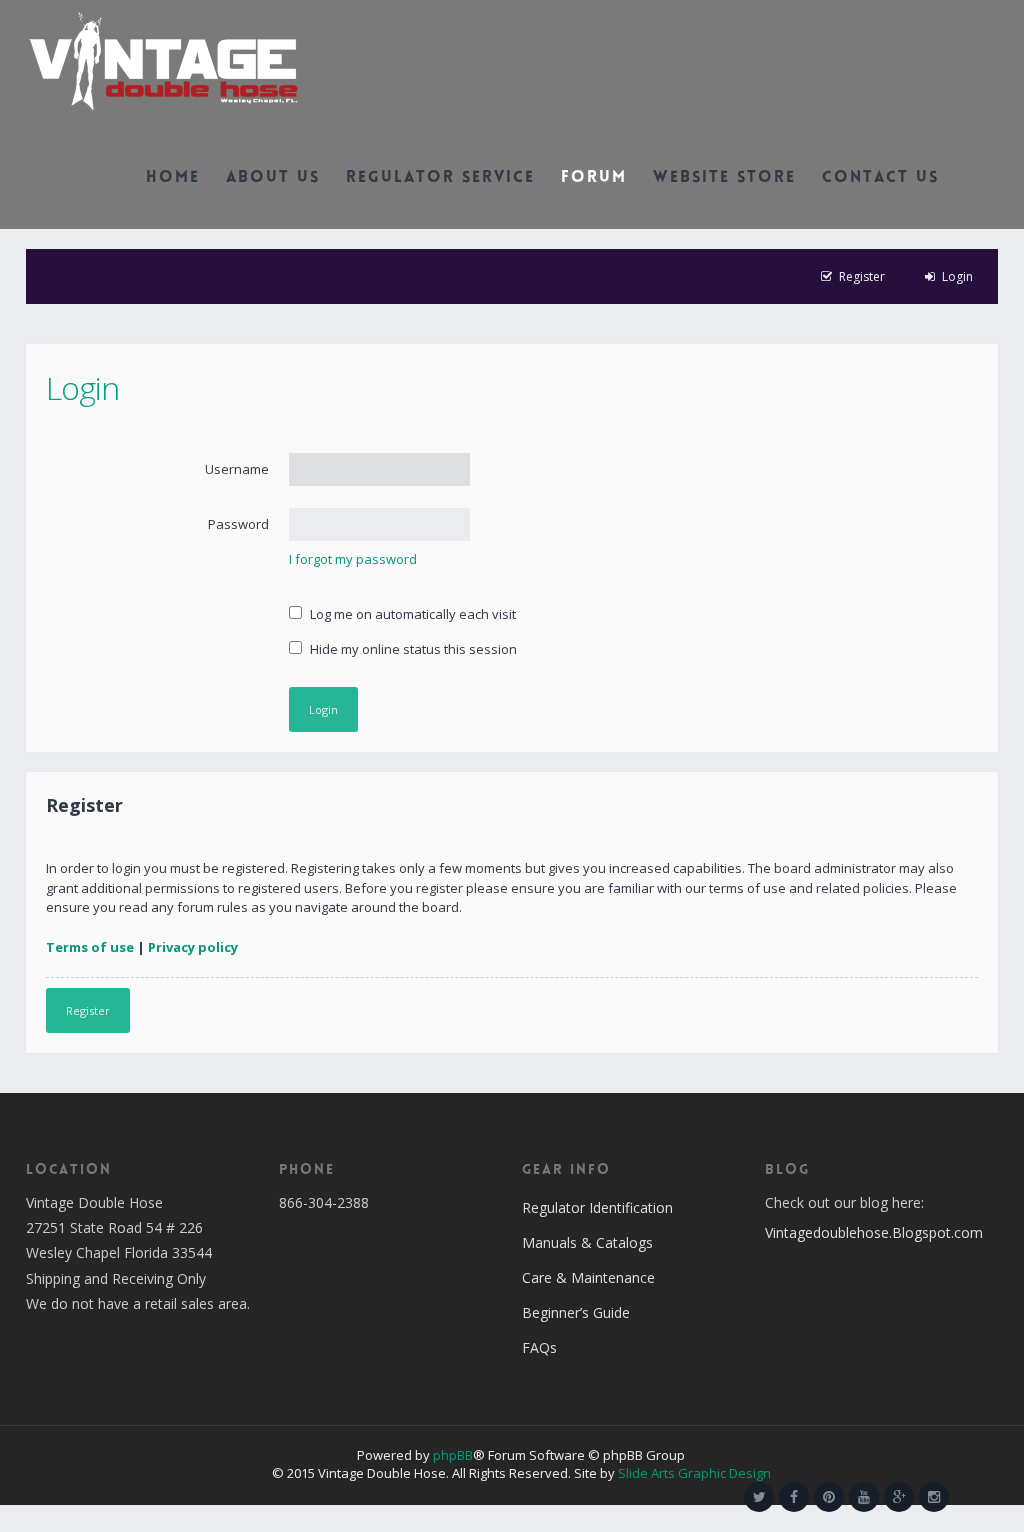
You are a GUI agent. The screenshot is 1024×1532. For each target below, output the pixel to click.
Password (238, 524)
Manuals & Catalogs (587, 1242)
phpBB (453, 1455)
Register (88, 1010)
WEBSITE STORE (724, 178)
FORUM (594, 178)
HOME (173, 178)
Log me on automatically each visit (411, 614)
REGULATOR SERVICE (440, 178)
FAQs (539, 1347)
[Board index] (163, 60)
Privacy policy (193, 947)
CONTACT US (880, 178)
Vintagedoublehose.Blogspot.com (874, 1232)
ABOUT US (273, 178)
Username (237, 469)
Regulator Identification (597, 1207)
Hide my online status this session (412, 649)
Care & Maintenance (588, 1277)
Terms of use (90, 947)
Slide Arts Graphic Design (694, 1473)
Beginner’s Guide (576, 1312)
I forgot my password (353, 559)
